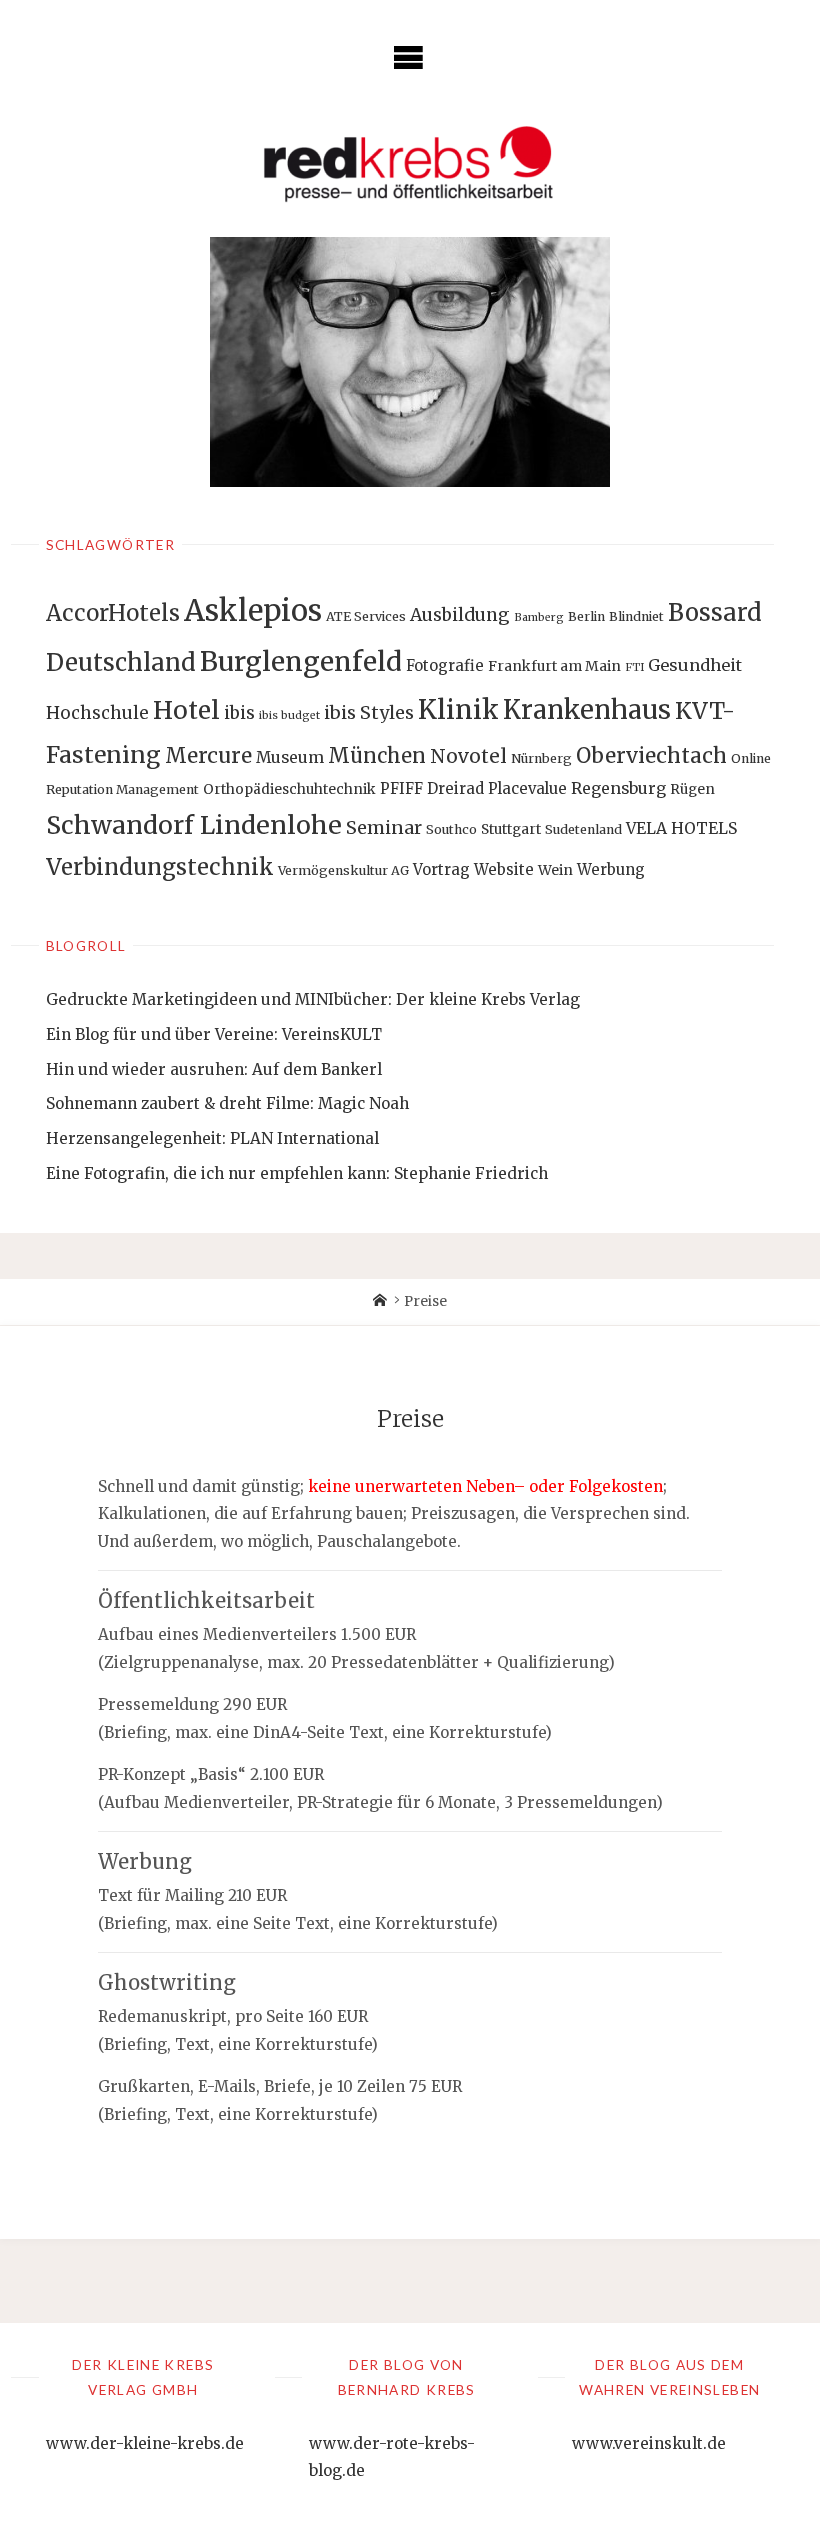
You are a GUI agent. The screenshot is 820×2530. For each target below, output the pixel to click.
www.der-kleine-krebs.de (145, 2443)
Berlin (586, 616)
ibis (239, 713)
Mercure (208, 756)
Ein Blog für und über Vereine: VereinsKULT (214, 1034)
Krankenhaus (587, 710)
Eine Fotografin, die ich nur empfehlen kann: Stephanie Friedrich (297, 1173)
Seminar (384, 827)
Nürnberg (541, 758)
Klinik (458, 709)
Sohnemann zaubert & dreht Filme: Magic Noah (227, 1103)
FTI (634, 667)
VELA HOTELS (681, 828)
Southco (451, 829)
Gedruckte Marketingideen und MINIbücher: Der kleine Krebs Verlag (313, 999)
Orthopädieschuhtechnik (289, 789)
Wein (555, 870)
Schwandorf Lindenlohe (194, 825)
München (377, 755)
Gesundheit (695, 665)
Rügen (692, 789)
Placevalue (527, 788)
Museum (290, 757)
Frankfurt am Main (554, 666)
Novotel (468, 756)
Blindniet (636, 616)
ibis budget (289, 715)
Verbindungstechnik (160, 867)
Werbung (611, 869)
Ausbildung (460, 615)
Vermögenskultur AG (343, 870)
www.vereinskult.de (649, 2443)
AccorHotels (113, 613)
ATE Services (366, 616)
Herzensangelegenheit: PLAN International (212, 1138)
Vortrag (441, 869)
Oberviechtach (651, 756)
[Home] (380, 1301)
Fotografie (445, 665)
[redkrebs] (410, 163)
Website (504, 869)
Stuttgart (511, 829)
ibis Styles (369, 712)
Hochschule (97, 713)
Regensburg (618, 788)
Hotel (186, 710)
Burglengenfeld (301, 661)
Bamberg (539, 617)
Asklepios (253, 610)
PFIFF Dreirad (432, 788)
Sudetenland (583, 829)
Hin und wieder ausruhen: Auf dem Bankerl (214, 1069)
